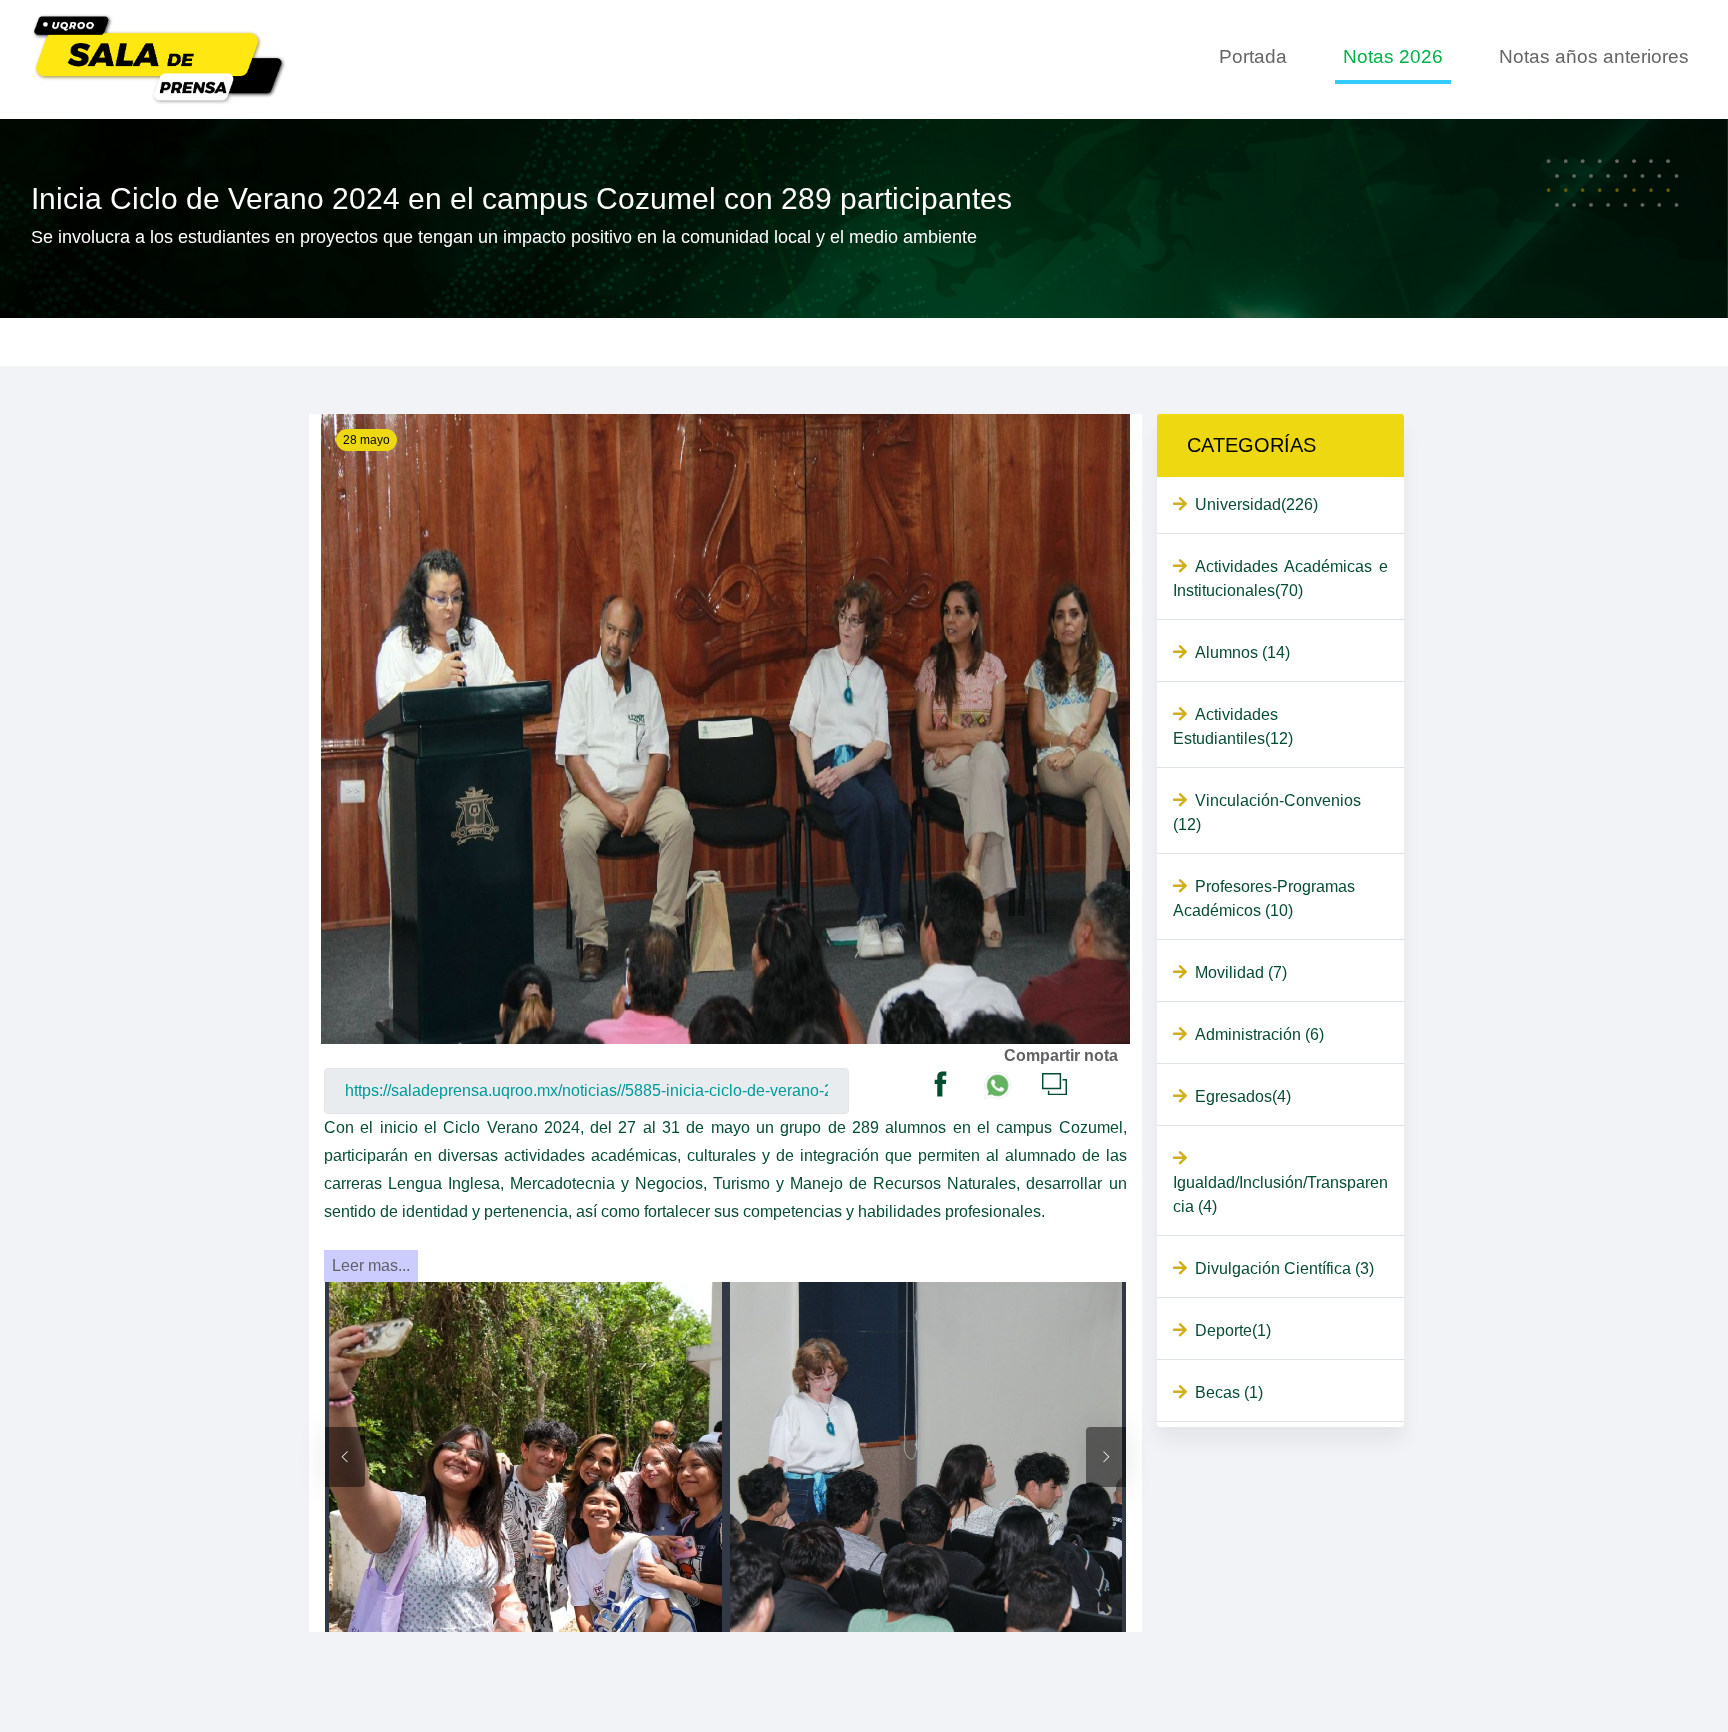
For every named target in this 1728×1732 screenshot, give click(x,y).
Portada (1253, 56)
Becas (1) (1229, 1392)
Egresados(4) (1243, 1096)
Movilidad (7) (1241, 972)
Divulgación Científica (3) (1284, 1268)
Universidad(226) (1256, 504)
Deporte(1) (1233, 1330)
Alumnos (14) (1242, 652)
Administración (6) (1259, 1034)
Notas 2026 (1393, 56)
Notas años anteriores (1594, 56)
